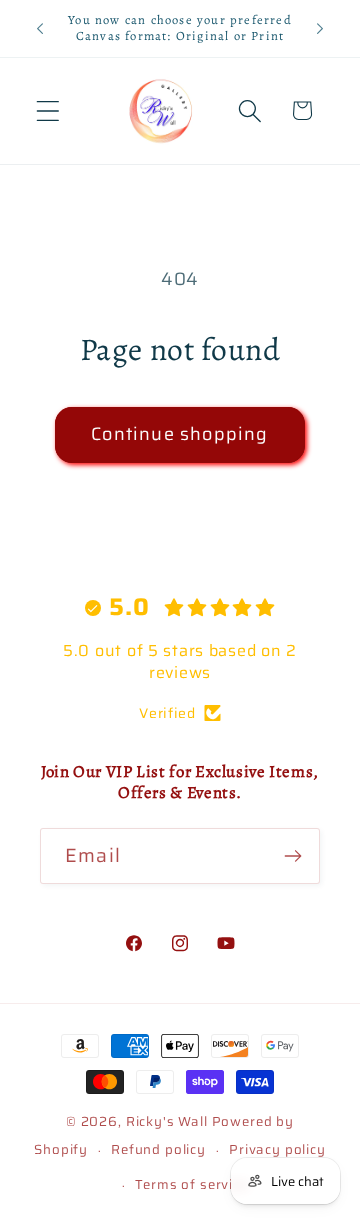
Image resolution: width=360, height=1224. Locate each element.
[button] (48, 110)
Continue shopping (179, 434)
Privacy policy (277, 1149)
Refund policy (158, 1149)
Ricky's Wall (167, 1121)
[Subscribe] (292, 856)
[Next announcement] (320, 28)
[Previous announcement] (40, 28)
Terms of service (191, 1184)
